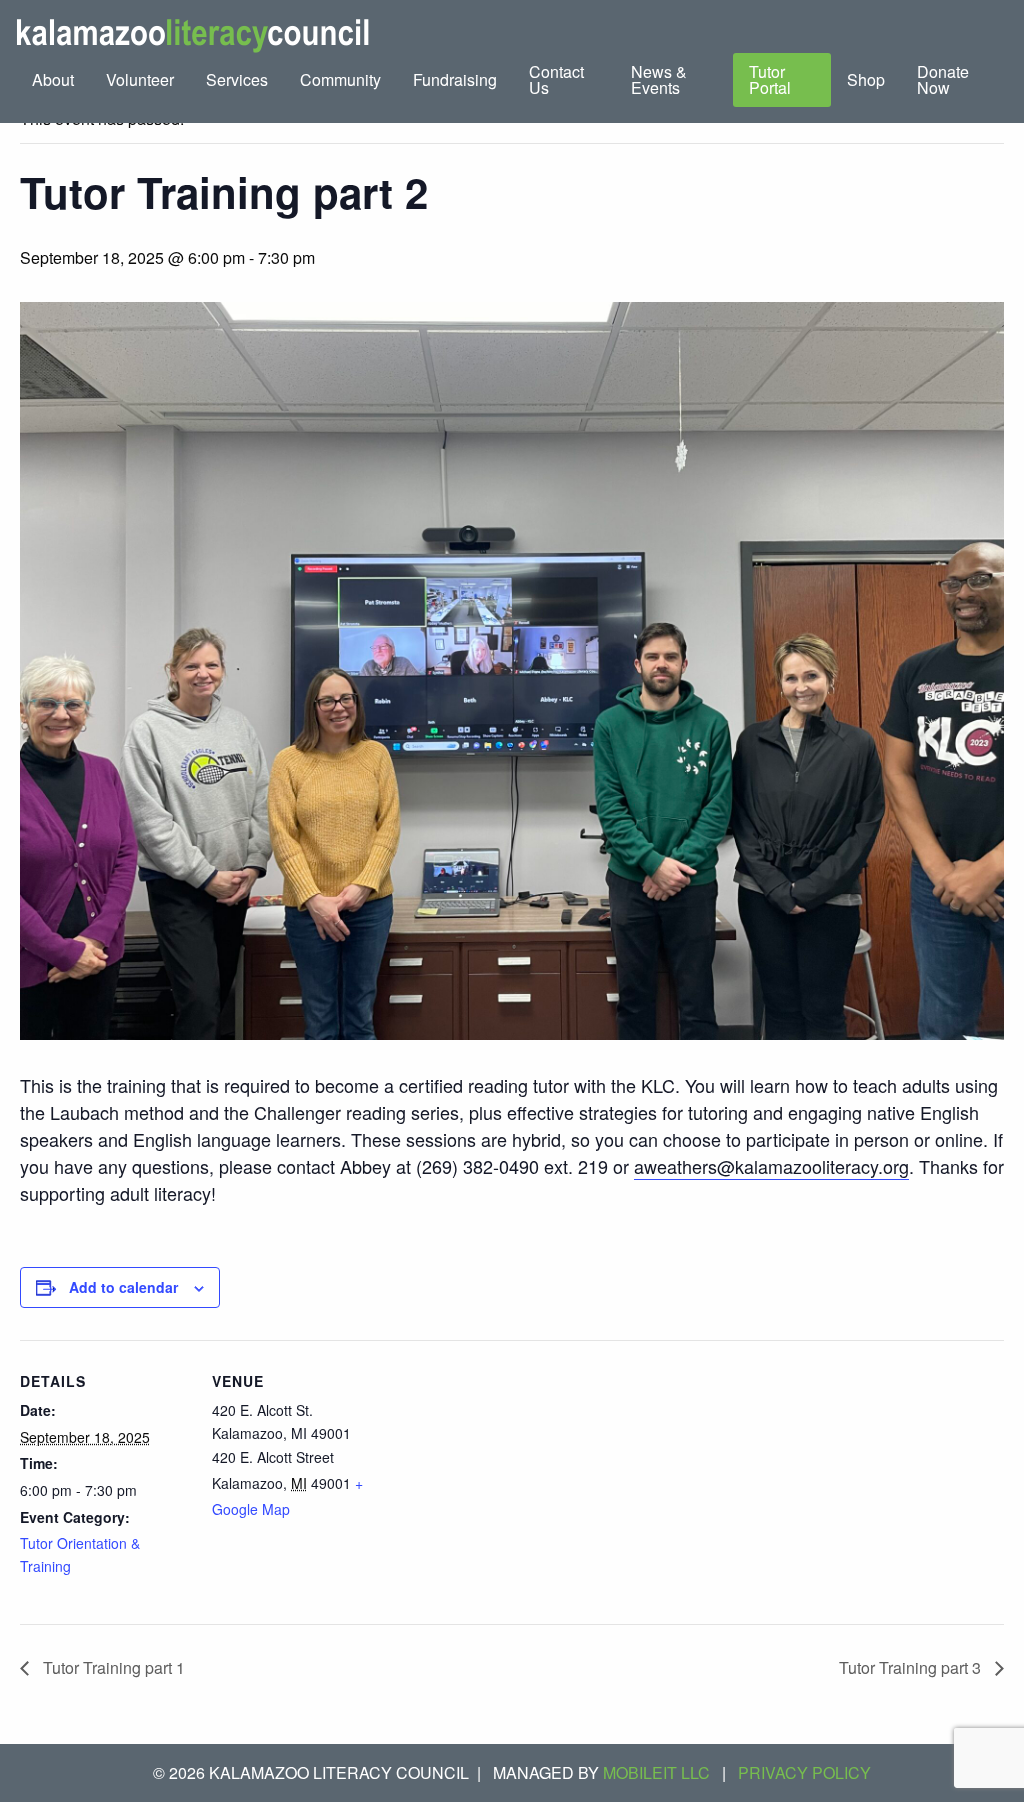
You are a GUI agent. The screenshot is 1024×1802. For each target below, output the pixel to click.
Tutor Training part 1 (112, 1667)
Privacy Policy (804, 1772)
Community (340, 79)
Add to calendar (123, 1287)
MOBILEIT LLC (656, 1772)
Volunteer (140, 79)
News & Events (659, 79)
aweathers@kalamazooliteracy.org (771, 1166)
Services (237, 79)
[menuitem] (53, 80)
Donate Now (943, 79)
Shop (866, 79)
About (53, 79)
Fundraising (455, 79)
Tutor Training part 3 (912, 1667)
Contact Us (556, 79)
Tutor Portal (770, 79)
